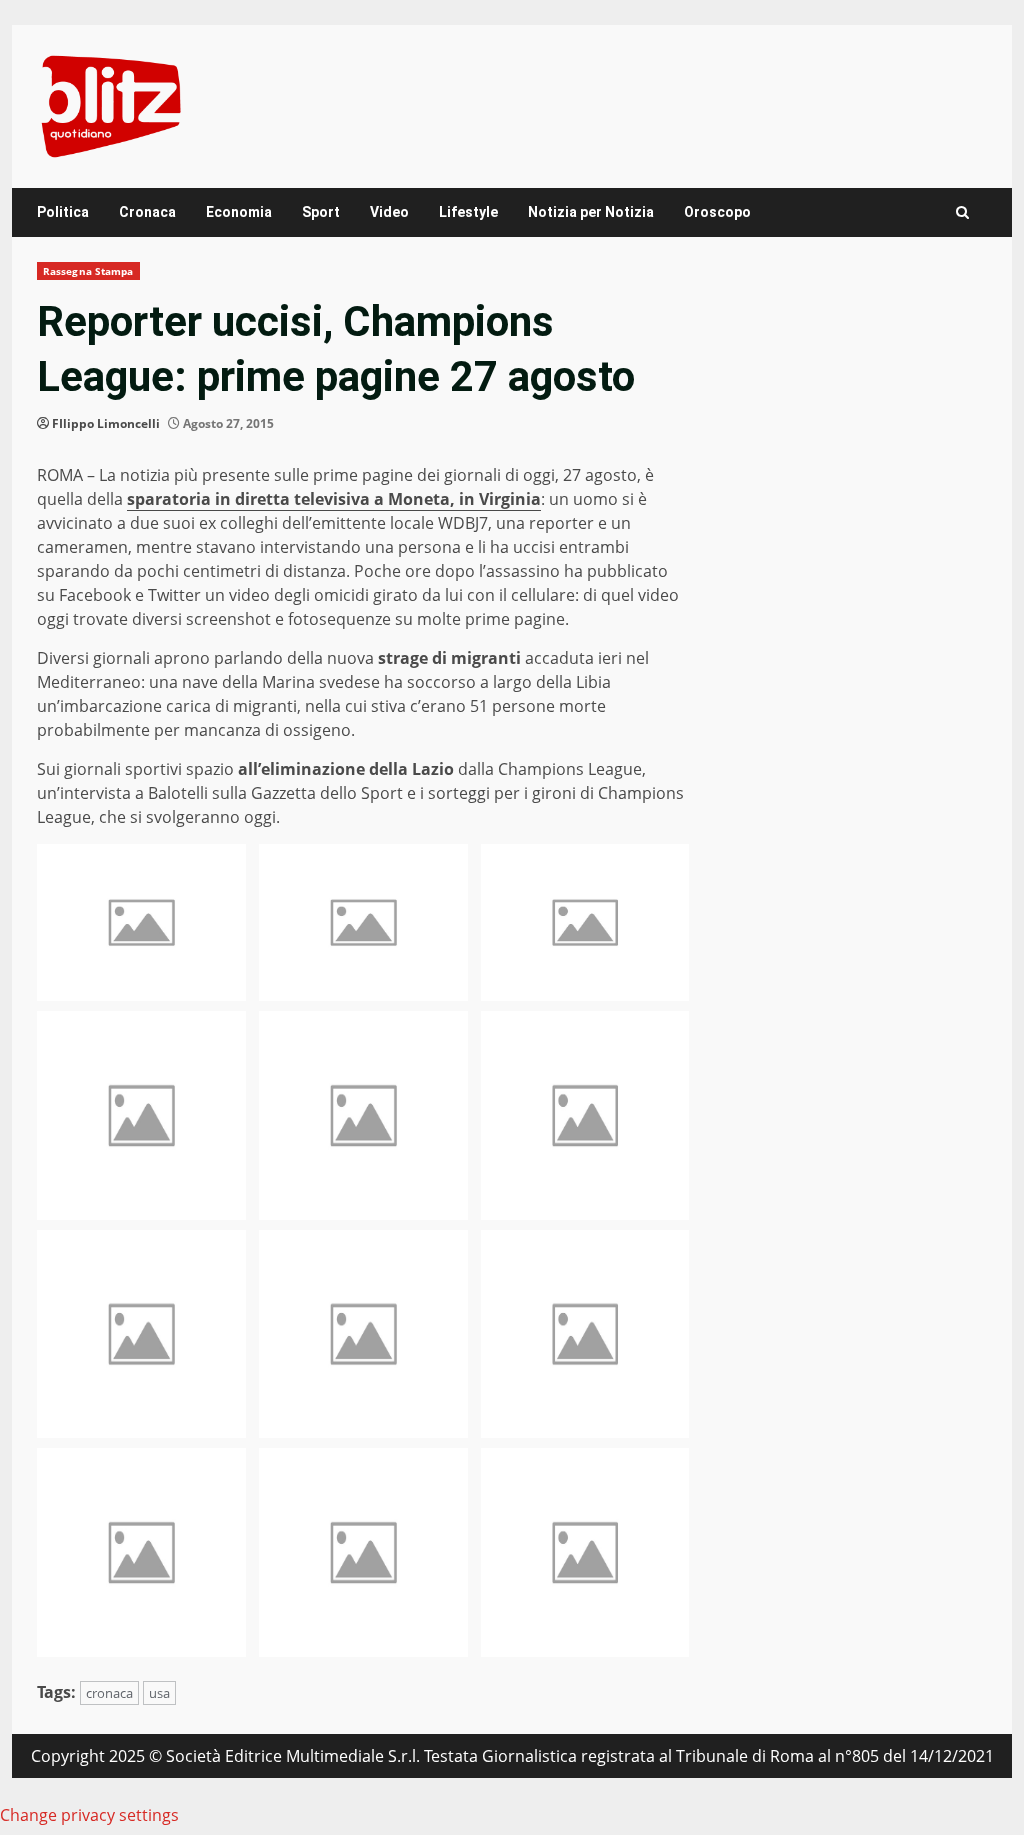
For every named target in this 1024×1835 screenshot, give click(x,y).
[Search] (962, 212)
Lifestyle (468, 212)
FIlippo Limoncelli (106, 423)
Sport (321, 212)
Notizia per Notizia (591, 212)
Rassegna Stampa (88, 271)
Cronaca (147, 212)
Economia (239, 212)
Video (389, 212)
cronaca (109, 1693)
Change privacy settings (89, 1815)
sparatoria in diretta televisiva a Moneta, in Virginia (334, 499)
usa (159, 1693)
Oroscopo (717, 212)
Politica (63, 212)
